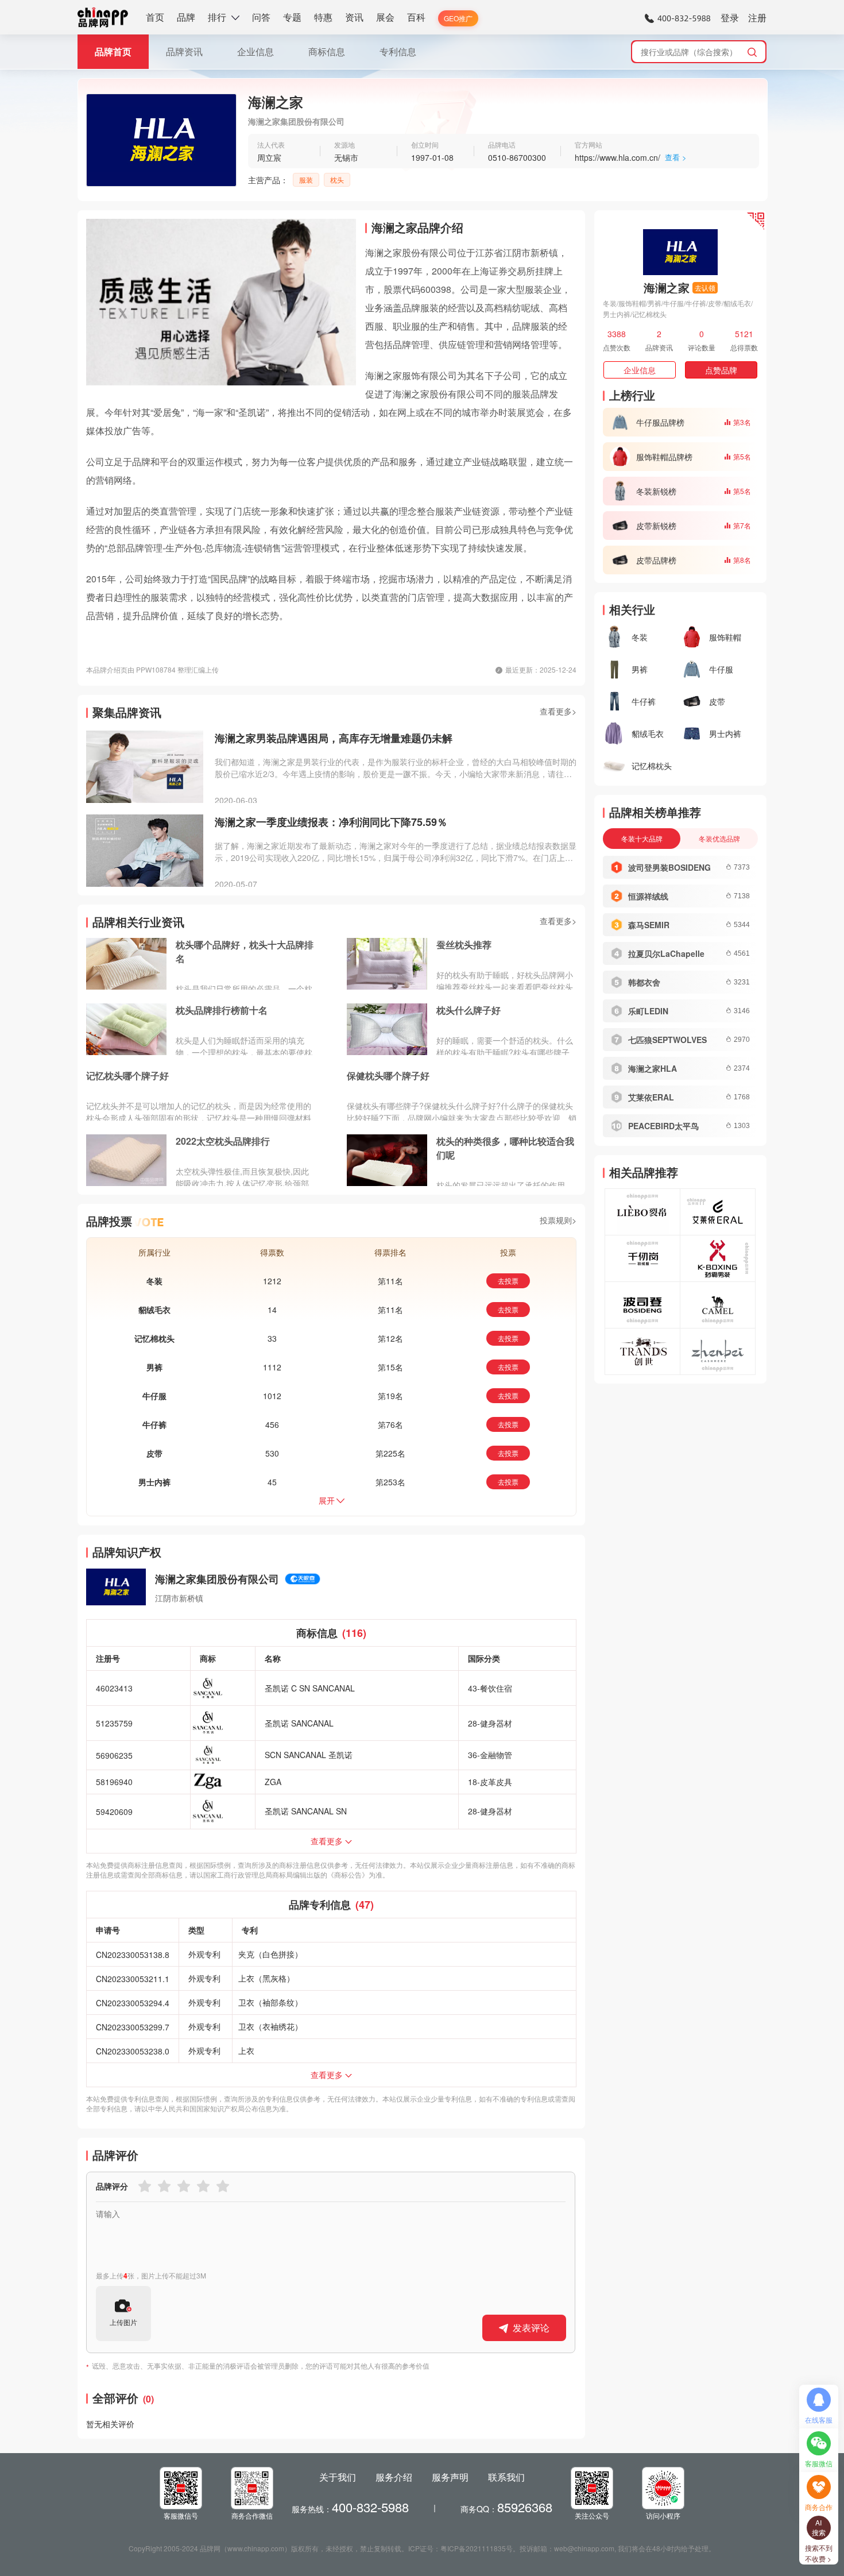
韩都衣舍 (644, 982)
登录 (730, 18)
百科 (416, 17)
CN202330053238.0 (133, 2051)
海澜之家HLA (653, 1068)
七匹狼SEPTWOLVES (667, 1040)
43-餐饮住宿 (490, 1688)
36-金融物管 (490, 1755)
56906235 (114, 1755)
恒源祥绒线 (648, 896)
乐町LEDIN (648, 1011)
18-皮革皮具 (490, 1782)
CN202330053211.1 (133, 1979)
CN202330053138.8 (133, 1955)
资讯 (354, 17)
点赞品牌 (721, 370)
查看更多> (558, 711)
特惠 (323, 17)
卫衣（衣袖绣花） (270, 2026)
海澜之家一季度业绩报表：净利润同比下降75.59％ (331, 822)
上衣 (246, 2050)
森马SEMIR (649, 925)
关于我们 (338, 2477)
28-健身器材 (490, 1723)
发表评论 (531, 2328)
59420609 (114, 1812)
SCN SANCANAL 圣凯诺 (309, 1755)
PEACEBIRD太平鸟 (663, 1126)
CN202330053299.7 (133, 2027)
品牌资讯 (184, 51)
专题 (292, 17)
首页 (155, 17)
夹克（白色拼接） (270, 1954)
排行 (217, 17)
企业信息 (255, 51)
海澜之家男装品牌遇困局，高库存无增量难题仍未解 (334, 738)
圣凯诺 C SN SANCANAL (310, 1688)
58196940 (114, 1782)
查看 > (676, 157)
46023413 (114, 1688)
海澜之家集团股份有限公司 (217, 1579)
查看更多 (327, 1841)
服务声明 (450, 2477)
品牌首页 (113, 51)
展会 (385, 17)
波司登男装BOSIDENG (669, 867)
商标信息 (327, 51)
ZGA (273, 1782)
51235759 (114, 1723)
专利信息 (398, 51)
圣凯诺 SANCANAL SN (306, 1811)
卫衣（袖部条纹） (270, 2002)
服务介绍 (394, 2477)
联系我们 (506, 2477)
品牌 (186, 17)
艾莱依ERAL (651, 1097)
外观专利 (204, 1954)
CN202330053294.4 (133, 2003)
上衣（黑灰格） (266, 1978)
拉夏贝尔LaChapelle (666, 953)
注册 (757, 18)
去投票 (508, 1281)
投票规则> (558, 1220)
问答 (261, 17)
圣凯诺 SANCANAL (299, 1723)
